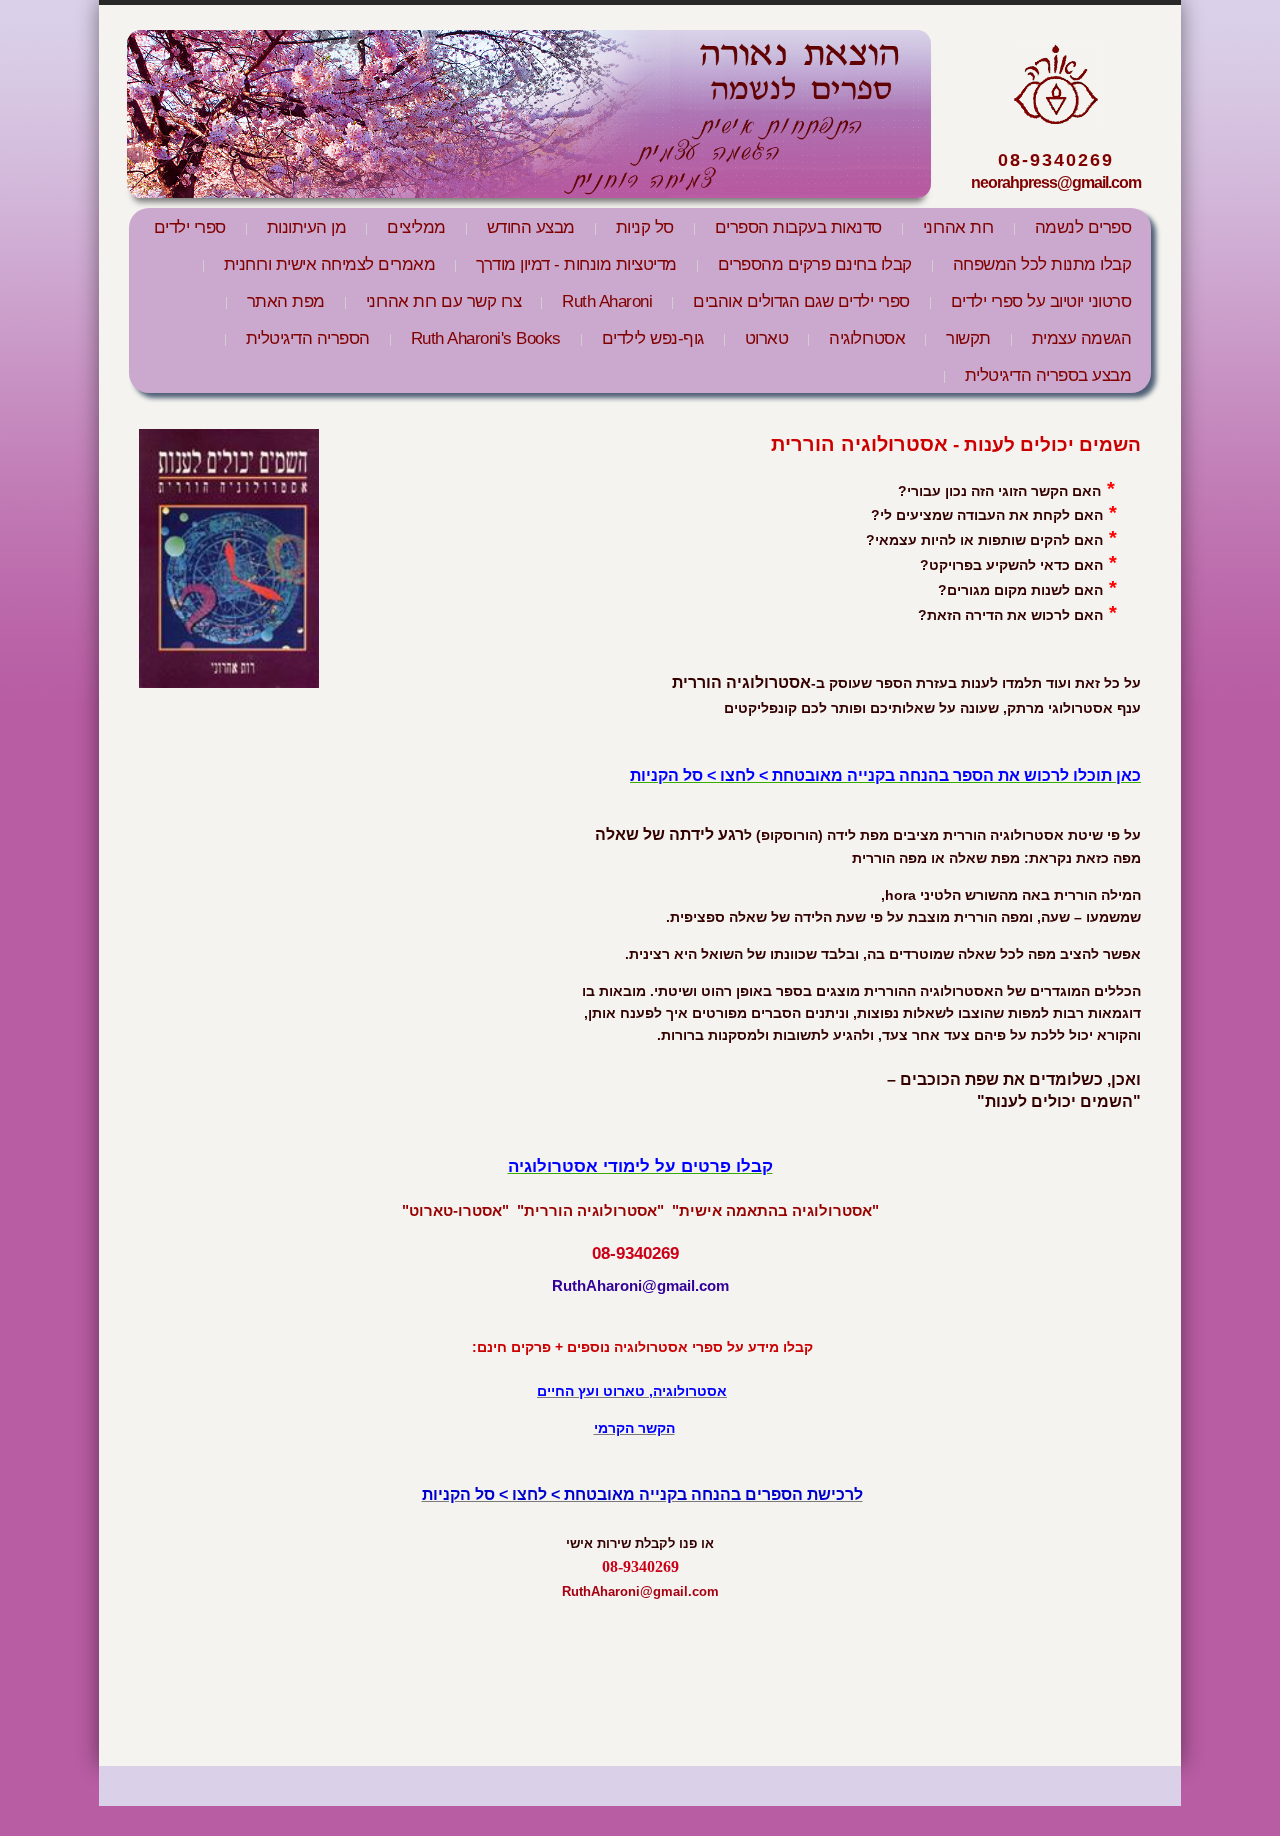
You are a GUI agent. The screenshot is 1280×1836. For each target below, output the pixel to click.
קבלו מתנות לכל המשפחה (1042, 264)
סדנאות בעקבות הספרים (798, 227)
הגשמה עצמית (1082, 338)
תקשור (968, 338)
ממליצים (416, 227)
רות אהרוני (958, 227)
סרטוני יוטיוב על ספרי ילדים (1041, 301)
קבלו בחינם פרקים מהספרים (815, 264)
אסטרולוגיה (867, 338)
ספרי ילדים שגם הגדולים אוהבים (801, 301)
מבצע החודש (531, 227)
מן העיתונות (307, 227)
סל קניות (645, 227)
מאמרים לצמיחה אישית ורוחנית (330, 264)
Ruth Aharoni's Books (486, 338)
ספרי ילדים (190, 227)
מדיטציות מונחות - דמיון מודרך (576, 264)
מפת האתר (286, 301)
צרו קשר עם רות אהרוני (444, 301)
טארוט (767, 338)
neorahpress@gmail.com (1056, 182)
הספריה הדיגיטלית (308, 338)
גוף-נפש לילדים (653, 338)
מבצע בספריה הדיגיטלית (1048, 375)
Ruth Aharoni (607, 301)
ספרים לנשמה (1083, 227)
